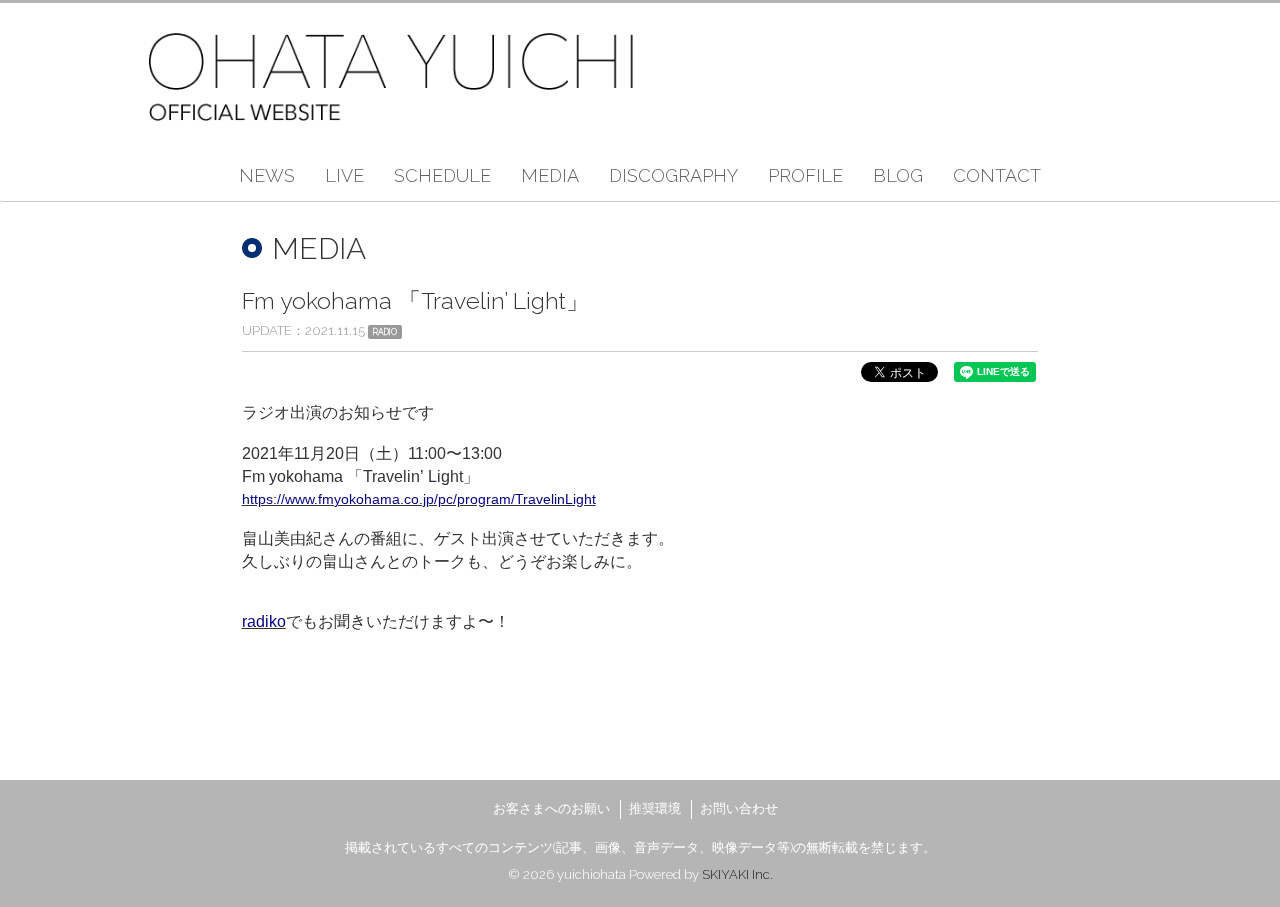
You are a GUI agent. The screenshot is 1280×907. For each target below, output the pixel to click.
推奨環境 (655, 808)
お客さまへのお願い (551, 808)
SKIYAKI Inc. (737, 874)
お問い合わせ (739, 808)
